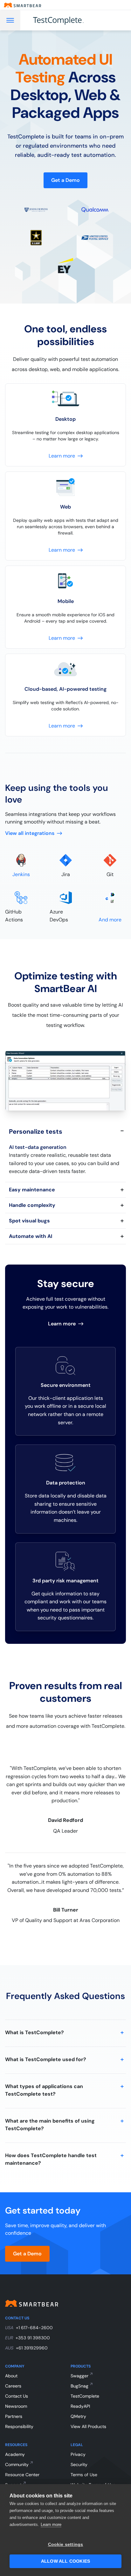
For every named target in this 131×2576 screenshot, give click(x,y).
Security (79, 2464)
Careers (13, 2386)
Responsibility (19, 2426)
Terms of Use (84, 2475)
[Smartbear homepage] (23, 5)
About (11, 2376)
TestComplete (85, 2396)
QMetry (78, 2416)
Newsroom (16, 2406)
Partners (14, 2416)
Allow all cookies (65, 2561)
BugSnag (79, 2386)
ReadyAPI (80, 2406)
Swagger (79, 2376)
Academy (15, 2454)
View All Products (88, 2426)
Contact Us (17, 2396)
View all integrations (30, 833)
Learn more (51, 2525)
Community (17, 2464)
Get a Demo (65, 180)
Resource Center (22, 2475)
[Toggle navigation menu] (10, 20)
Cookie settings (66, 2544)
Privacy (78, 2454)
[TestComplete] (66, 20)
